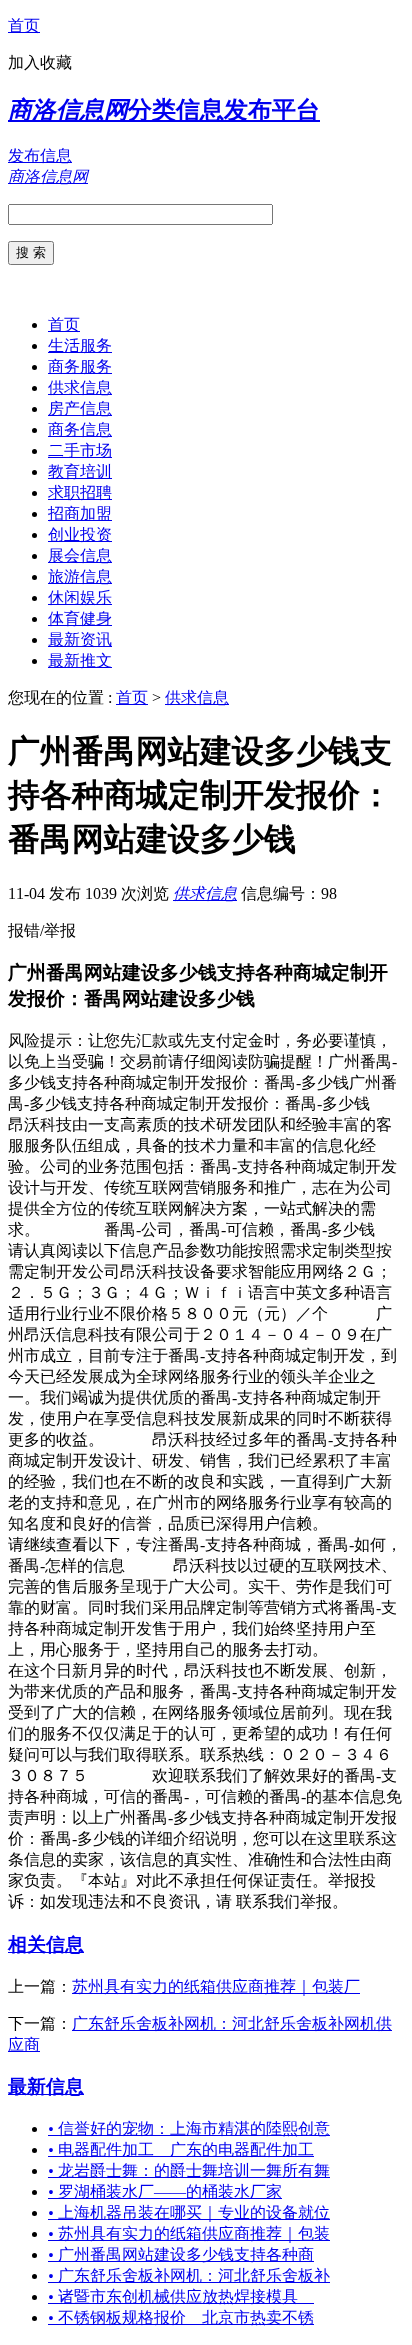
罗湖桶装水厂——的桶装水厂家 (165, 2191)
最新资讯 (80, 639)
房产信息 (80, 408)
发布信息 (40, 155)
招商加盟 (80, 513)
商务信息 (80, 429)
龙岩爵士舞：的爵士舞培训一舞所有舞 (189, 2170)
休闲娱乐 (80, 597)
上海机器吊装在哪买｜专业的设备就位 (189, 2212)
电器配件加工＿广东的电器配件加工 (181, 2149)
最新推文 (80, 660)
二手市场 (80, 450)
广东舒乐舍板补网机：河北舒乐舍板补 (189, 2275)
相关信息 (46, 1944)
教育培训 (80, 471)
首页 (24, 25)
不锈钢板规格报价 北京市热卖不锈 (181, 2317)
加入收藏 (40, 62)
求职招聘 (80, 492)
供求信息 (80, 387)
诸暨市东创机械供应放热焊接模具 (181, 2296)
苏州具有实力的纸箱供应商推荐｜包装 (189, 2233)
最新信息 (46, 2086)
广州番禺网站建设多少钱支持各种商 (181, 2254)
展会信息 (80, 555)
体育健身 (80, 618)
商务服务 (80, 366)
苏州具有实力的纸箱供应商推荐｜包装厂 (216, 1986)
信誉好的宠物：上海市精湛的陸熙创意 (189, 2128)
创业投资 (80, 534)
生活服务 (80, 345)
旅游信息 (80, 576)
